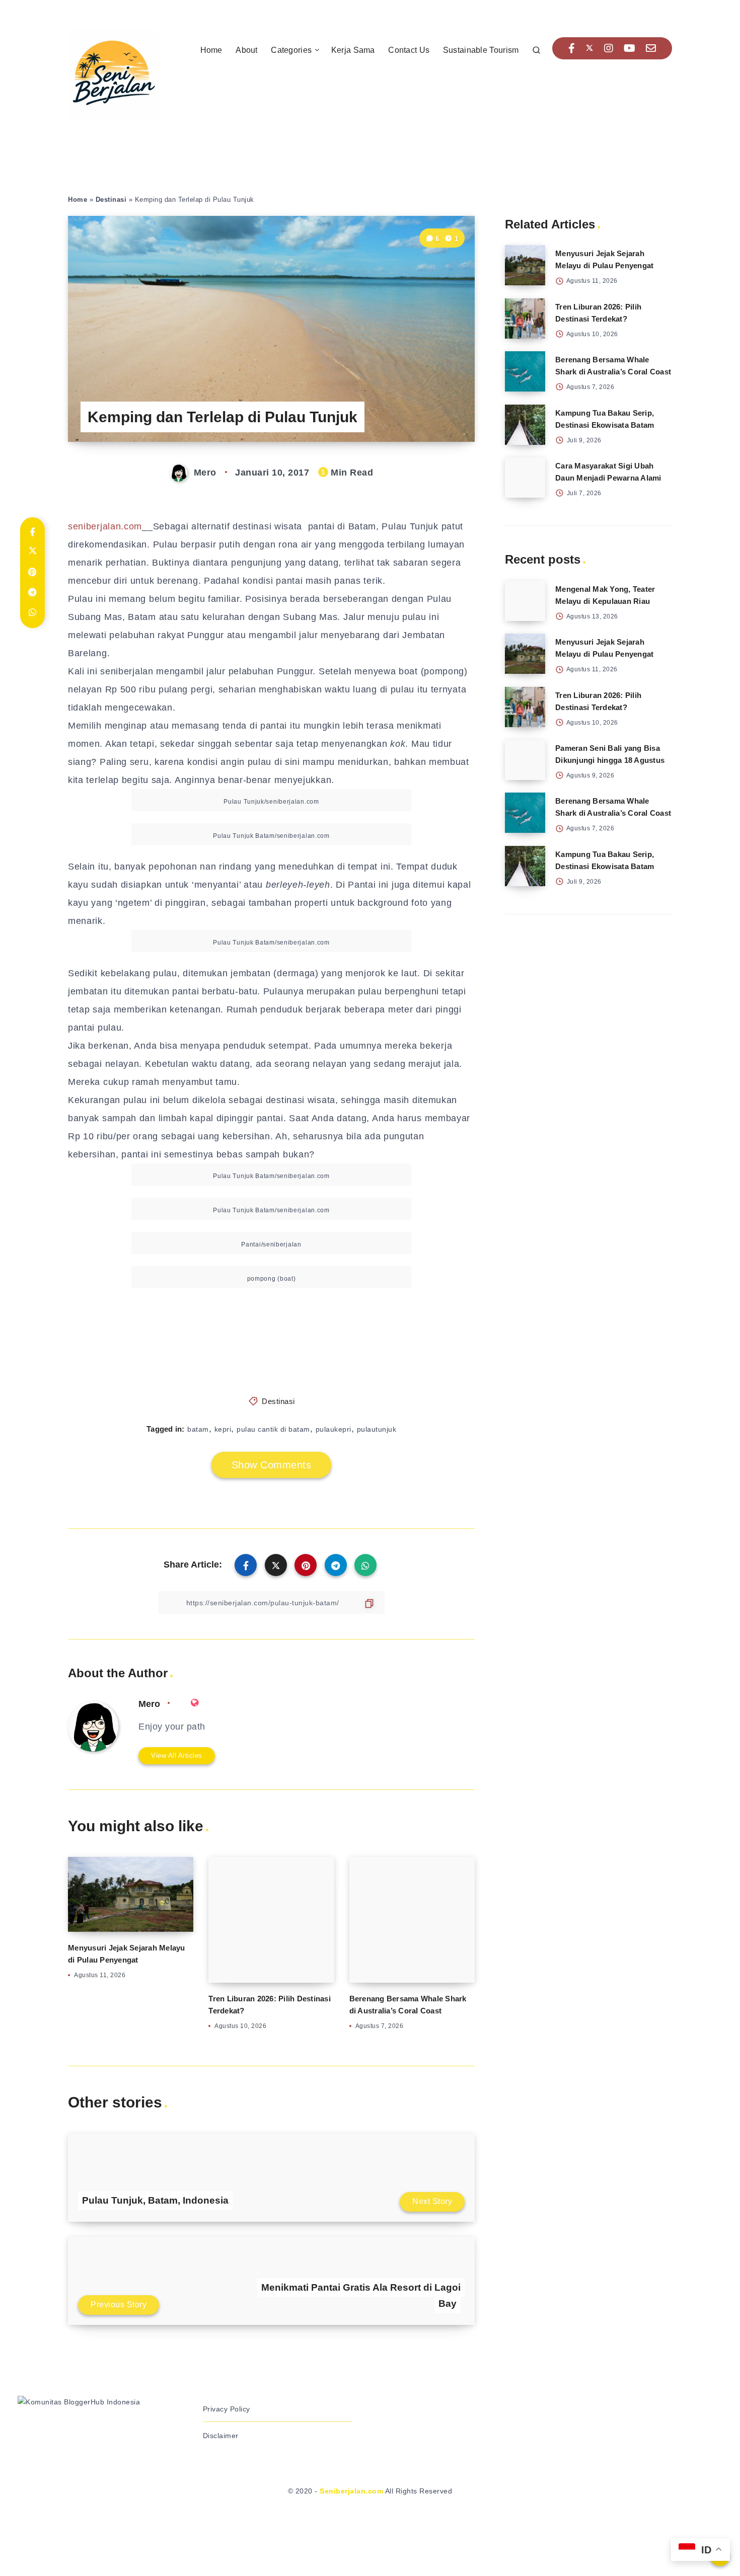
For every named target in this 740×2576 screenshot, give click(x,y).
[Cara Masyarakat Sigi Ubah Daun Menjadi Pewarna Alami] (525, 478)
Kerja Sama (353, 50)
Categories (291, 50)
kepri (223, 1429)
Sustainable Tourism (481, 50)
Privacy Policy (227, 2409)
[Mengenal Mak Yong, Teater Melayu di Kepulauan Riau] (525, 601)
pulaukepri (334, 1429)
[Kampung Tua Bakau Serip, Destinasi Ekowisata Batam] (525, 425)
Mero (149, 1704)
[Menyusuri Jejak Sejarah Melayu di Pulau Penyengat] (525, 265)
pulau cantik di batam (273, 1429)
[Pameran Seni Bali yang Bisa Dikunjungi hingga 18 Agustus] (525, 760)
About (247, 50)
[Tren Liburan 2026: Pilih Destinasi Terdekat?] (525, 319)
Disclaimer (221, 2436)
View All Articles (177, 1755)
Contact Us (409, 50)
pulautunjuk (377, 1429)
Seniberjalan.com (351, 2491)
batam (198, 1429)
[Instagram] (609, 48)
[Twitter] (589, 48)
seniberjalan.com (105, 526)
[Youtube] (630, 48)
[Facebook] (572, 48)
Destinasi (111, 200)
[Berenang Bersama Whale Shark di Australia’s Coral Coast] (525, 371)
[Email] (651, 48)
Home (211, 50)
